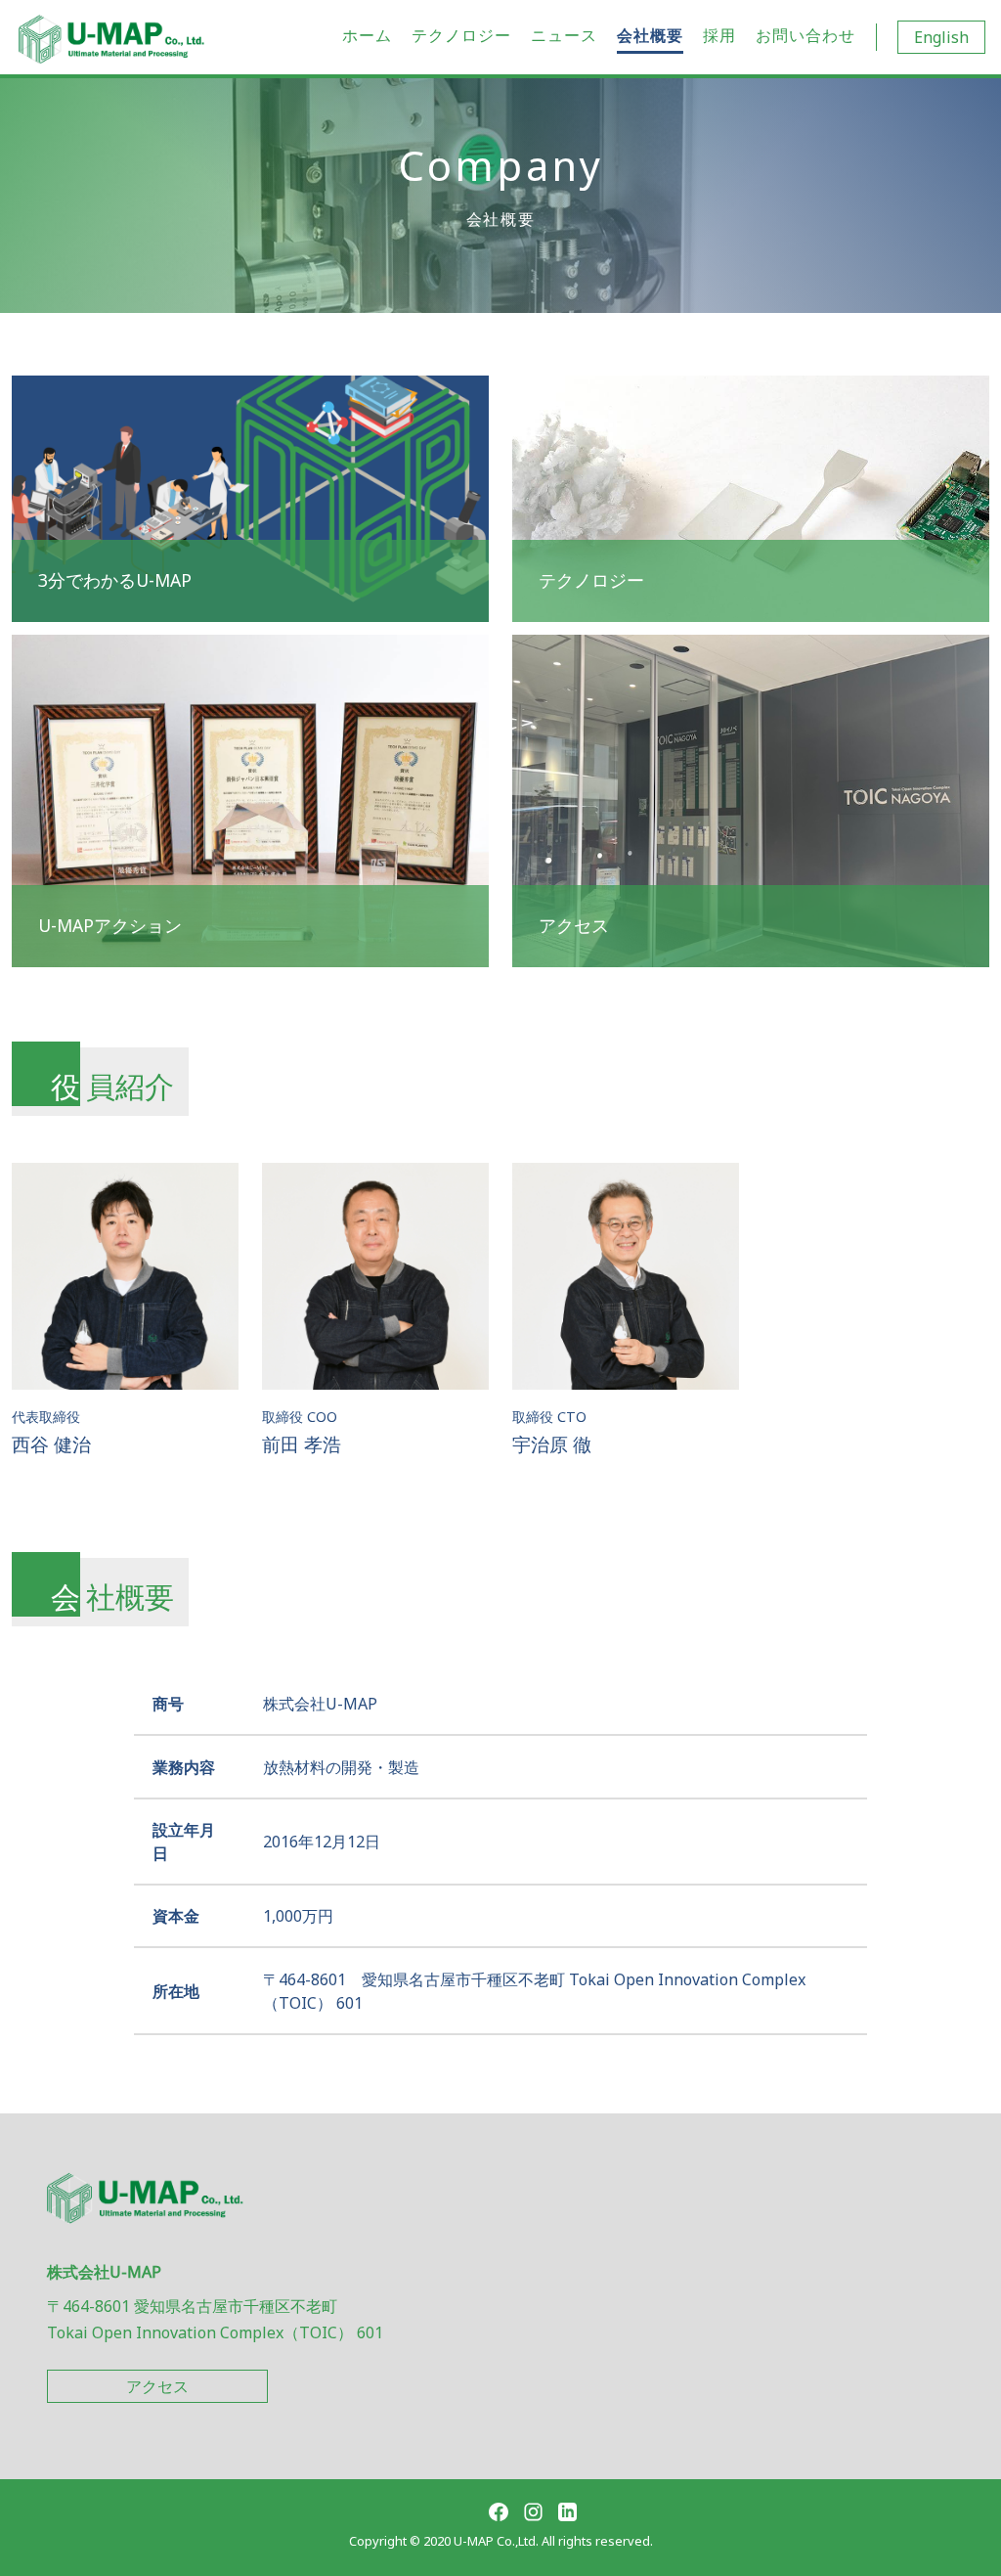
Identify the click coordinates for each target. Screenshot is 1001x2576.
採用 (719, 35)
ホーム (367, 35)
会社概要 (650, 35)
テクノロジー (461, 35)
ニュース (564, 35)
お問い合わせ (805, 35)
